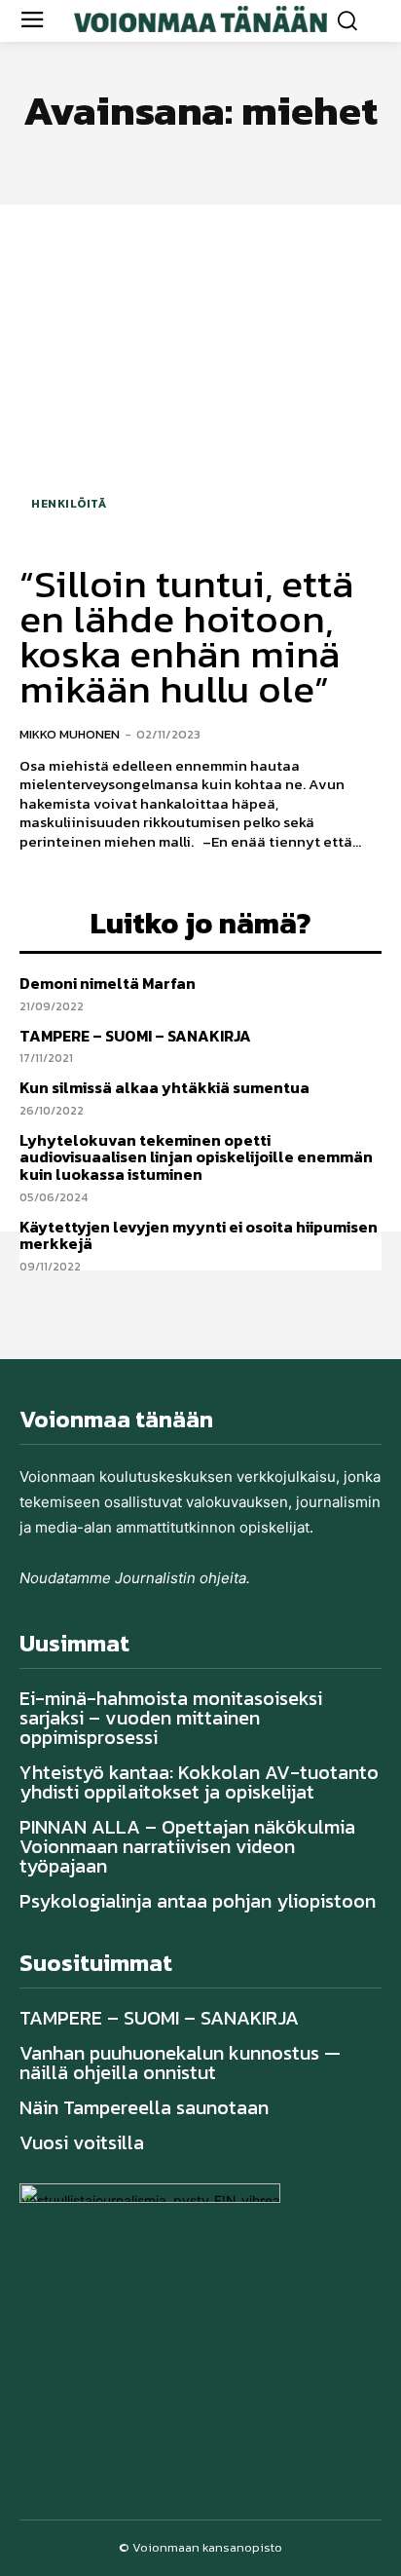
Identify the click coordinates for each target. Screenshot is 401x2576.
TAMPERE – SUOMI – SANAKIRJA (135, 1036)
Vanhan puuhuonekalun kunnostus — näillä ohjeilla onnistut (180, 2063)
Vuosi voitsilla (82, 2142)
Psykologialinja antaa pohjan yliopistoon (198, 1901)
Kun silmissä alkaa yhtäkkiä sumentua (164, 1087)
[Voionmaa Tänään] (200, 19)
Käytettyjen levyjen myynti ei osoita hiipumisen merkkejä (199, 1235)
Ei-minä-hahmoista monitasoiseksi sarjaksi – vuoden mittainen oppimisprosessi (171, 1718)
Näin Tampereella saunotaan (144, 2107)
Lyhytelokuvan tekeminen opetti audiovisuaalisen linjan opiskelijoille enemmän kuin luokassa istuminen (196, 1157)
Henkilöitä (69, 504)
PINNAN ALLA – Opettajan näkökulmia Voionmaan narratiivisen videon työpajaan (187, 1846)
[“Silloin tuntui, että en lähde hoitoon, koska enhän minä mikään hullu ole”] (200, 382)
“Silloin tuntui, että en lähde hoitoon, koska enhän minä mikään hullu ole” (186, 636)
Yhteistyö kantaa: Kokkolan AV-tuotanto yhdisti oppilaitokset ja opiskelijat (199, 1782)
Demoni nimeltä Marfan (108, 983)
